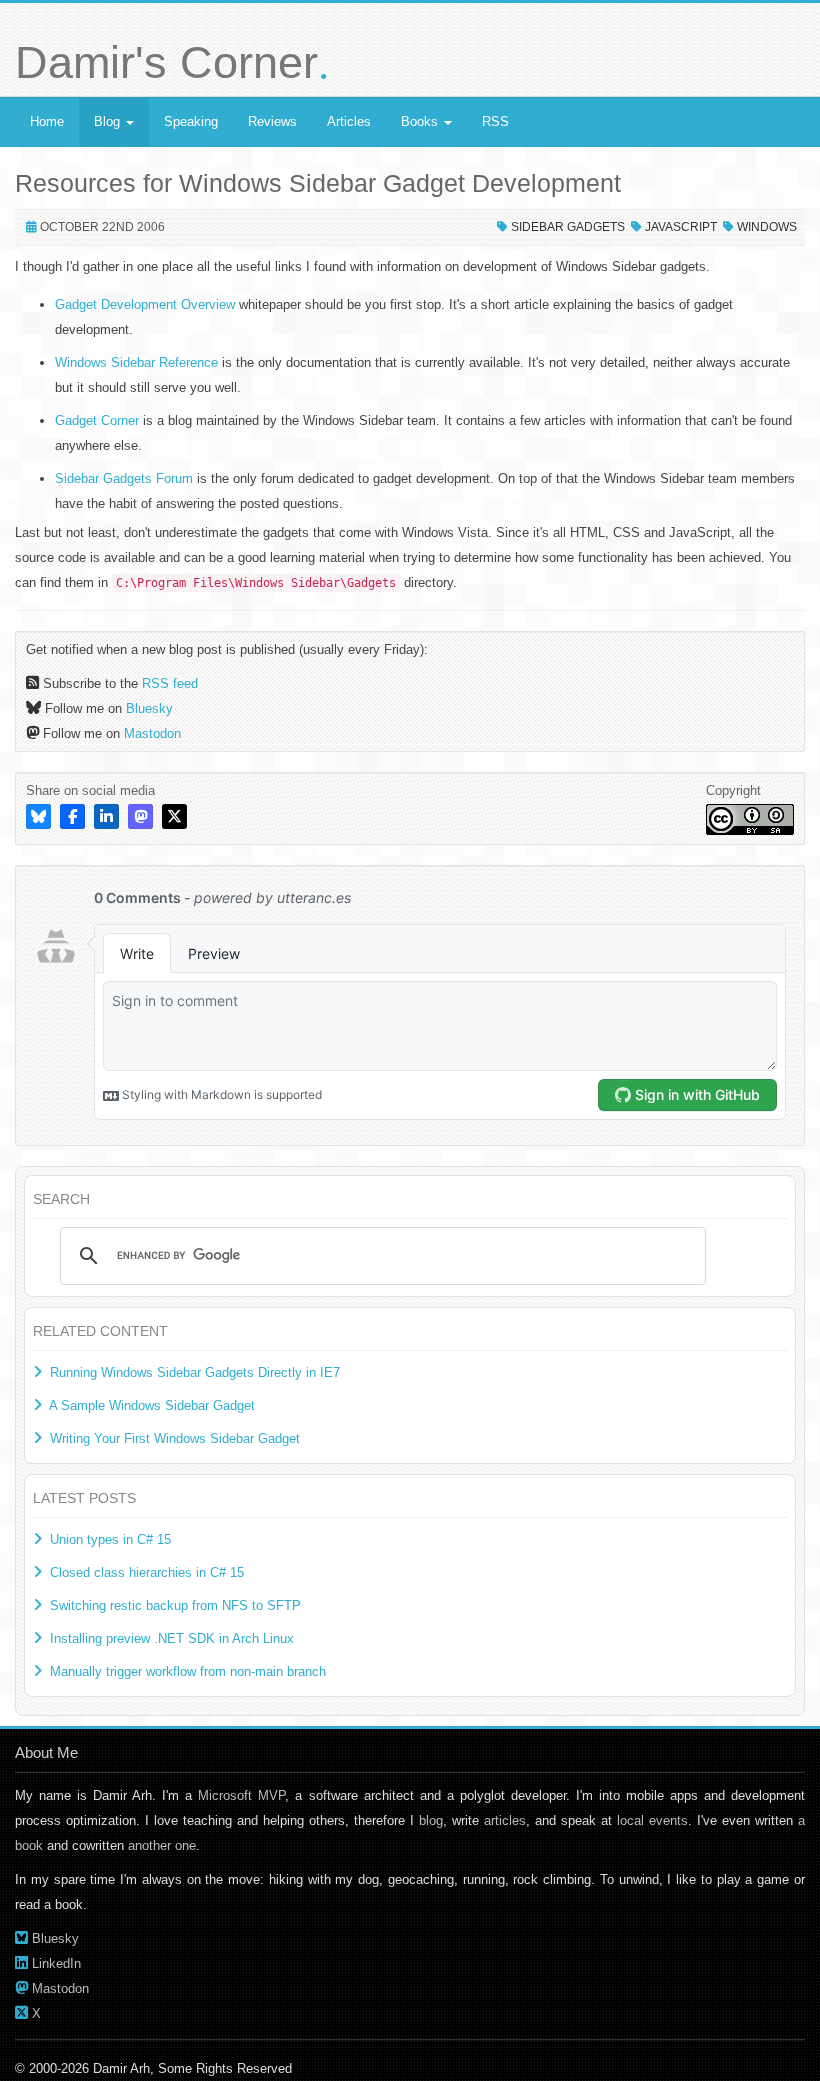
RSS (495, 121)
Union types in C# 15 (110, 1539)
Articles (349, 121)
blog (431, 1820)
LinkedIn (56, 1963)
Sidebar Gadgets (568, 227)
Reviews (272, 121)
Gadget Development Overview (145, 304)
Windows (767, 227)
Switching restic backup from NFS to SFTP (175, 1605)
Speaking (191, 121)
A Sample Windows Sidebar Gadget (152, 1405)
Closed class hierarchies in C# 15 (147, 1572)
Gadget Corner (97, 420)
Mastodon (152, 733)
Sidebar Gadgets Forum (124, 478)
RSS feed (170, 683)
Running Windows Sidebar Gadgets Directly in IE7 (195, 1372)
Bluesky (149, 708)
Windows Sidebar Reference (136, 362)
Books (421, 121)
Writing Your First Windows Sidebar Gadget (175, 1438)
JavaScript (681, 227)
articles (505, 1820)
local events (652, 1820)
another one (162, 1845)
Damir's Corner (172, 62)
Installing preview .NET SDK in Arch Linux (172, 1638)
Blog (109, 121)
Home (47, 121)
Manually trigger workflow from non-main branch (188, 1671)
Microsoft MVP (241, 1795)
